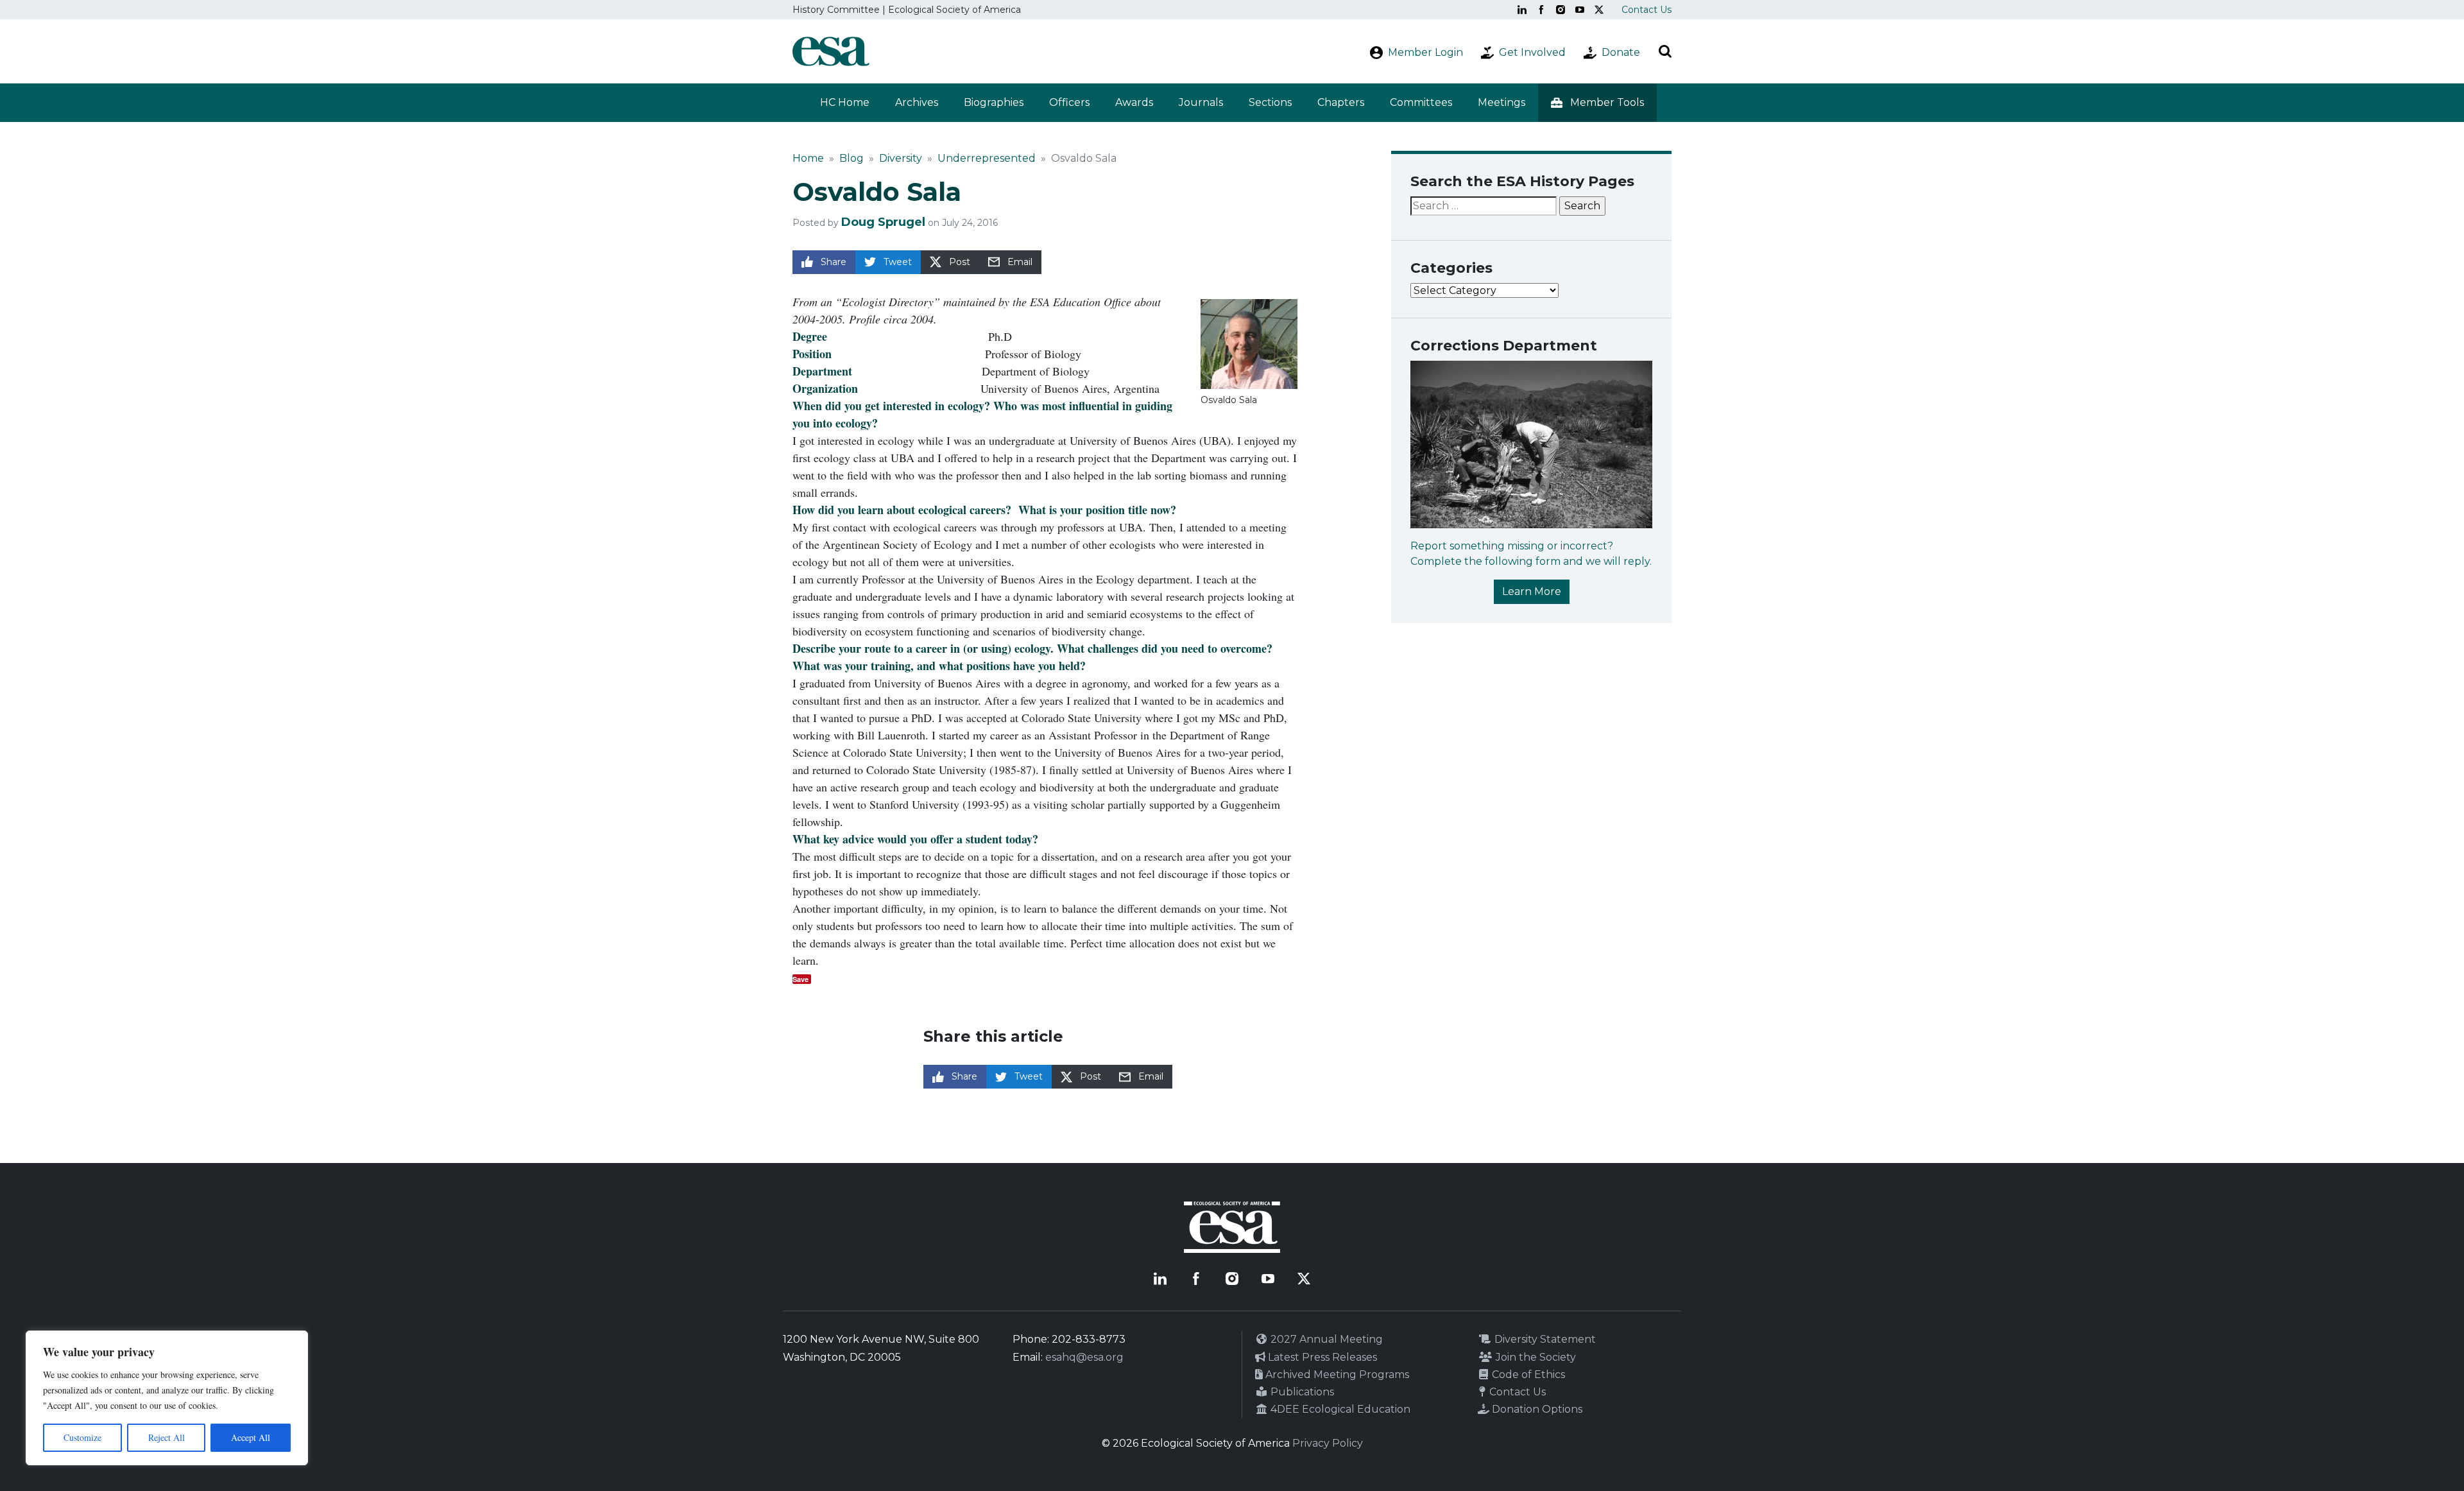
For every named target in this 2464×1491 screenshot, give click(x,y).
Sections (1270, 102)
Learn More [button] (1532, 591)
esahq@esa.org (1084, 1357)
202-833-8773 (1089, 1339)
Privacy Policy (1328, 1443)
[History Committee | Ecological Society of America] (831, 51)
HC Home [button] (845, 102)
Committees (1421, 102)
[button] (1597, 103)
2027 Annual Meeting (1325, 1339)
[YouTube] (1580, 10)
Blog (851, 158)
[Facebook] (1541, 10)
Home (808, 158)
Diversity (901, 158)
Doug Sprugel (883, 222)
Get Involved (1532, 52)
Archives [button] (917, 102)
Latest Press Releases (1321, 1357)
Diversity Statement (1544, 1339)
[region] (167, 1398)
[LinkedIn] (1522, 10)
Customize (82, 1437)
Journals (1201, 102)
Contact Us (1647, 10)
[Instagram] (1561, 10)
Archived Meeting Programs (1336, 1375)
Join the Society (1535, 1357)
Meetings (1502, 102)
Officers (1069, 102)
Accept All (251, 1437)
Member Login (1425, 52)
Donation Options (1536, 1409)
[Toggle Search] (1665, 51)
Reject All (167, 1437)
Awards (1134, 102)
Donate (1621, 52)
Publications (1301, 1392)
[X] (1599, 10)
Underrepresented (987, 158)
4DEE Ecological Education (1339, 1409)
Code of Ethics (1527, 1375)
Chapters (1341, 102)
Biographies (994, 102)
